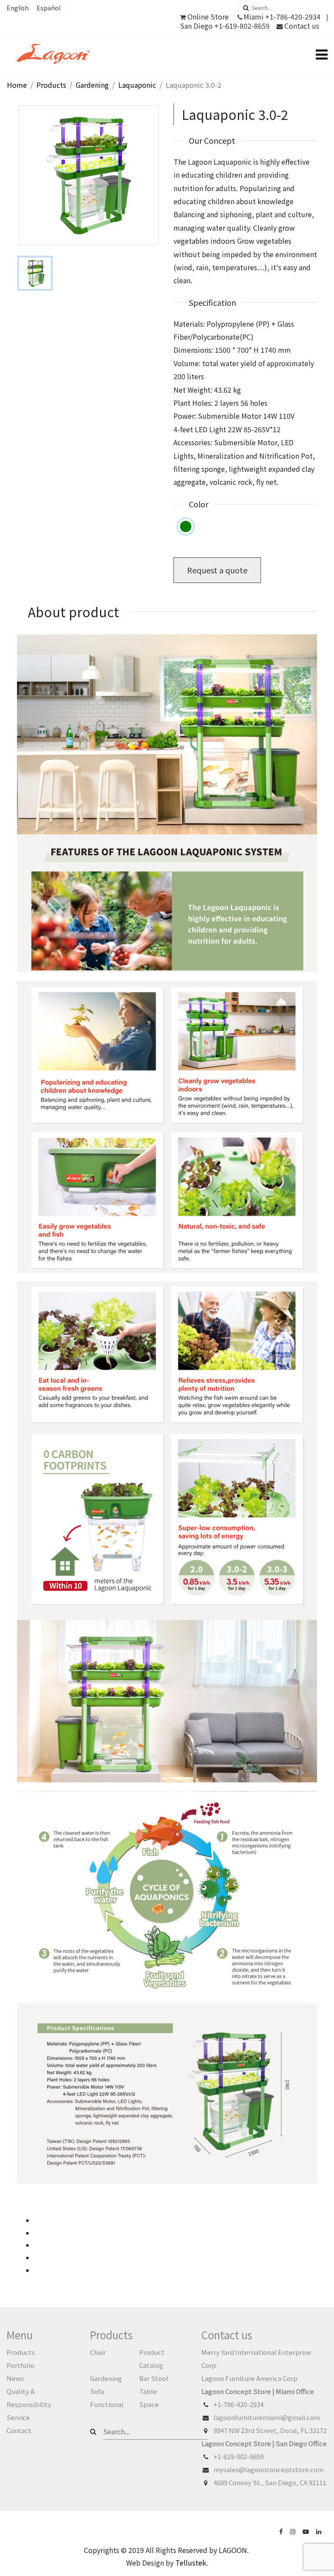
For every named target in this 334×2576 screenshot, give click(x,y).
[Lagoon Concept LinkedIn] (320, 2531)
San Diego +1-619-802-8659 (225, 26)
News (15, 2378)
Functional (107, 2404)
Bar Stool (154, 2378)
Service (18, 2417)
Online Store (208, 17)
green (186, 526)
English (18, 8)
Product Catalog (152, 2359)
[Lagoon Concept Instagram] (294, 2531)
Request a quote (217, 570)
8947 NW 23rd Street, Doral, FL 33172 (270, 2430)
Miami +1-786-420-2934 (282, 17)
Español (48, 8)
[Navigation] (322, 54)
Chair (98, 2352)
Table (148, 2391)
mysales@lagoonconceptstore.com (269, 2469)
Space (149, 2404)
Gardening (106, 2378)
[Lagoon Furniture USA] (282, 2531)
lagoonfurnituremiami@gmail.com (267, 2417)
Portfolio (20, 2365)
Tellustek (191, 2563)
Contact (19, 2430)
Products (21, 2352)
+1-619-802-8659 (239, 2456)
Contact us (301, 26)
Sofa (97, 2391)
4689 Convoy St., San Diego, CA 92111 (270, 2482)
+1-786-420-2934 (239, 2404)
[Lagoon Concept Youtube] (307, 2531)
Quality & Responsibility (29, 2398)
